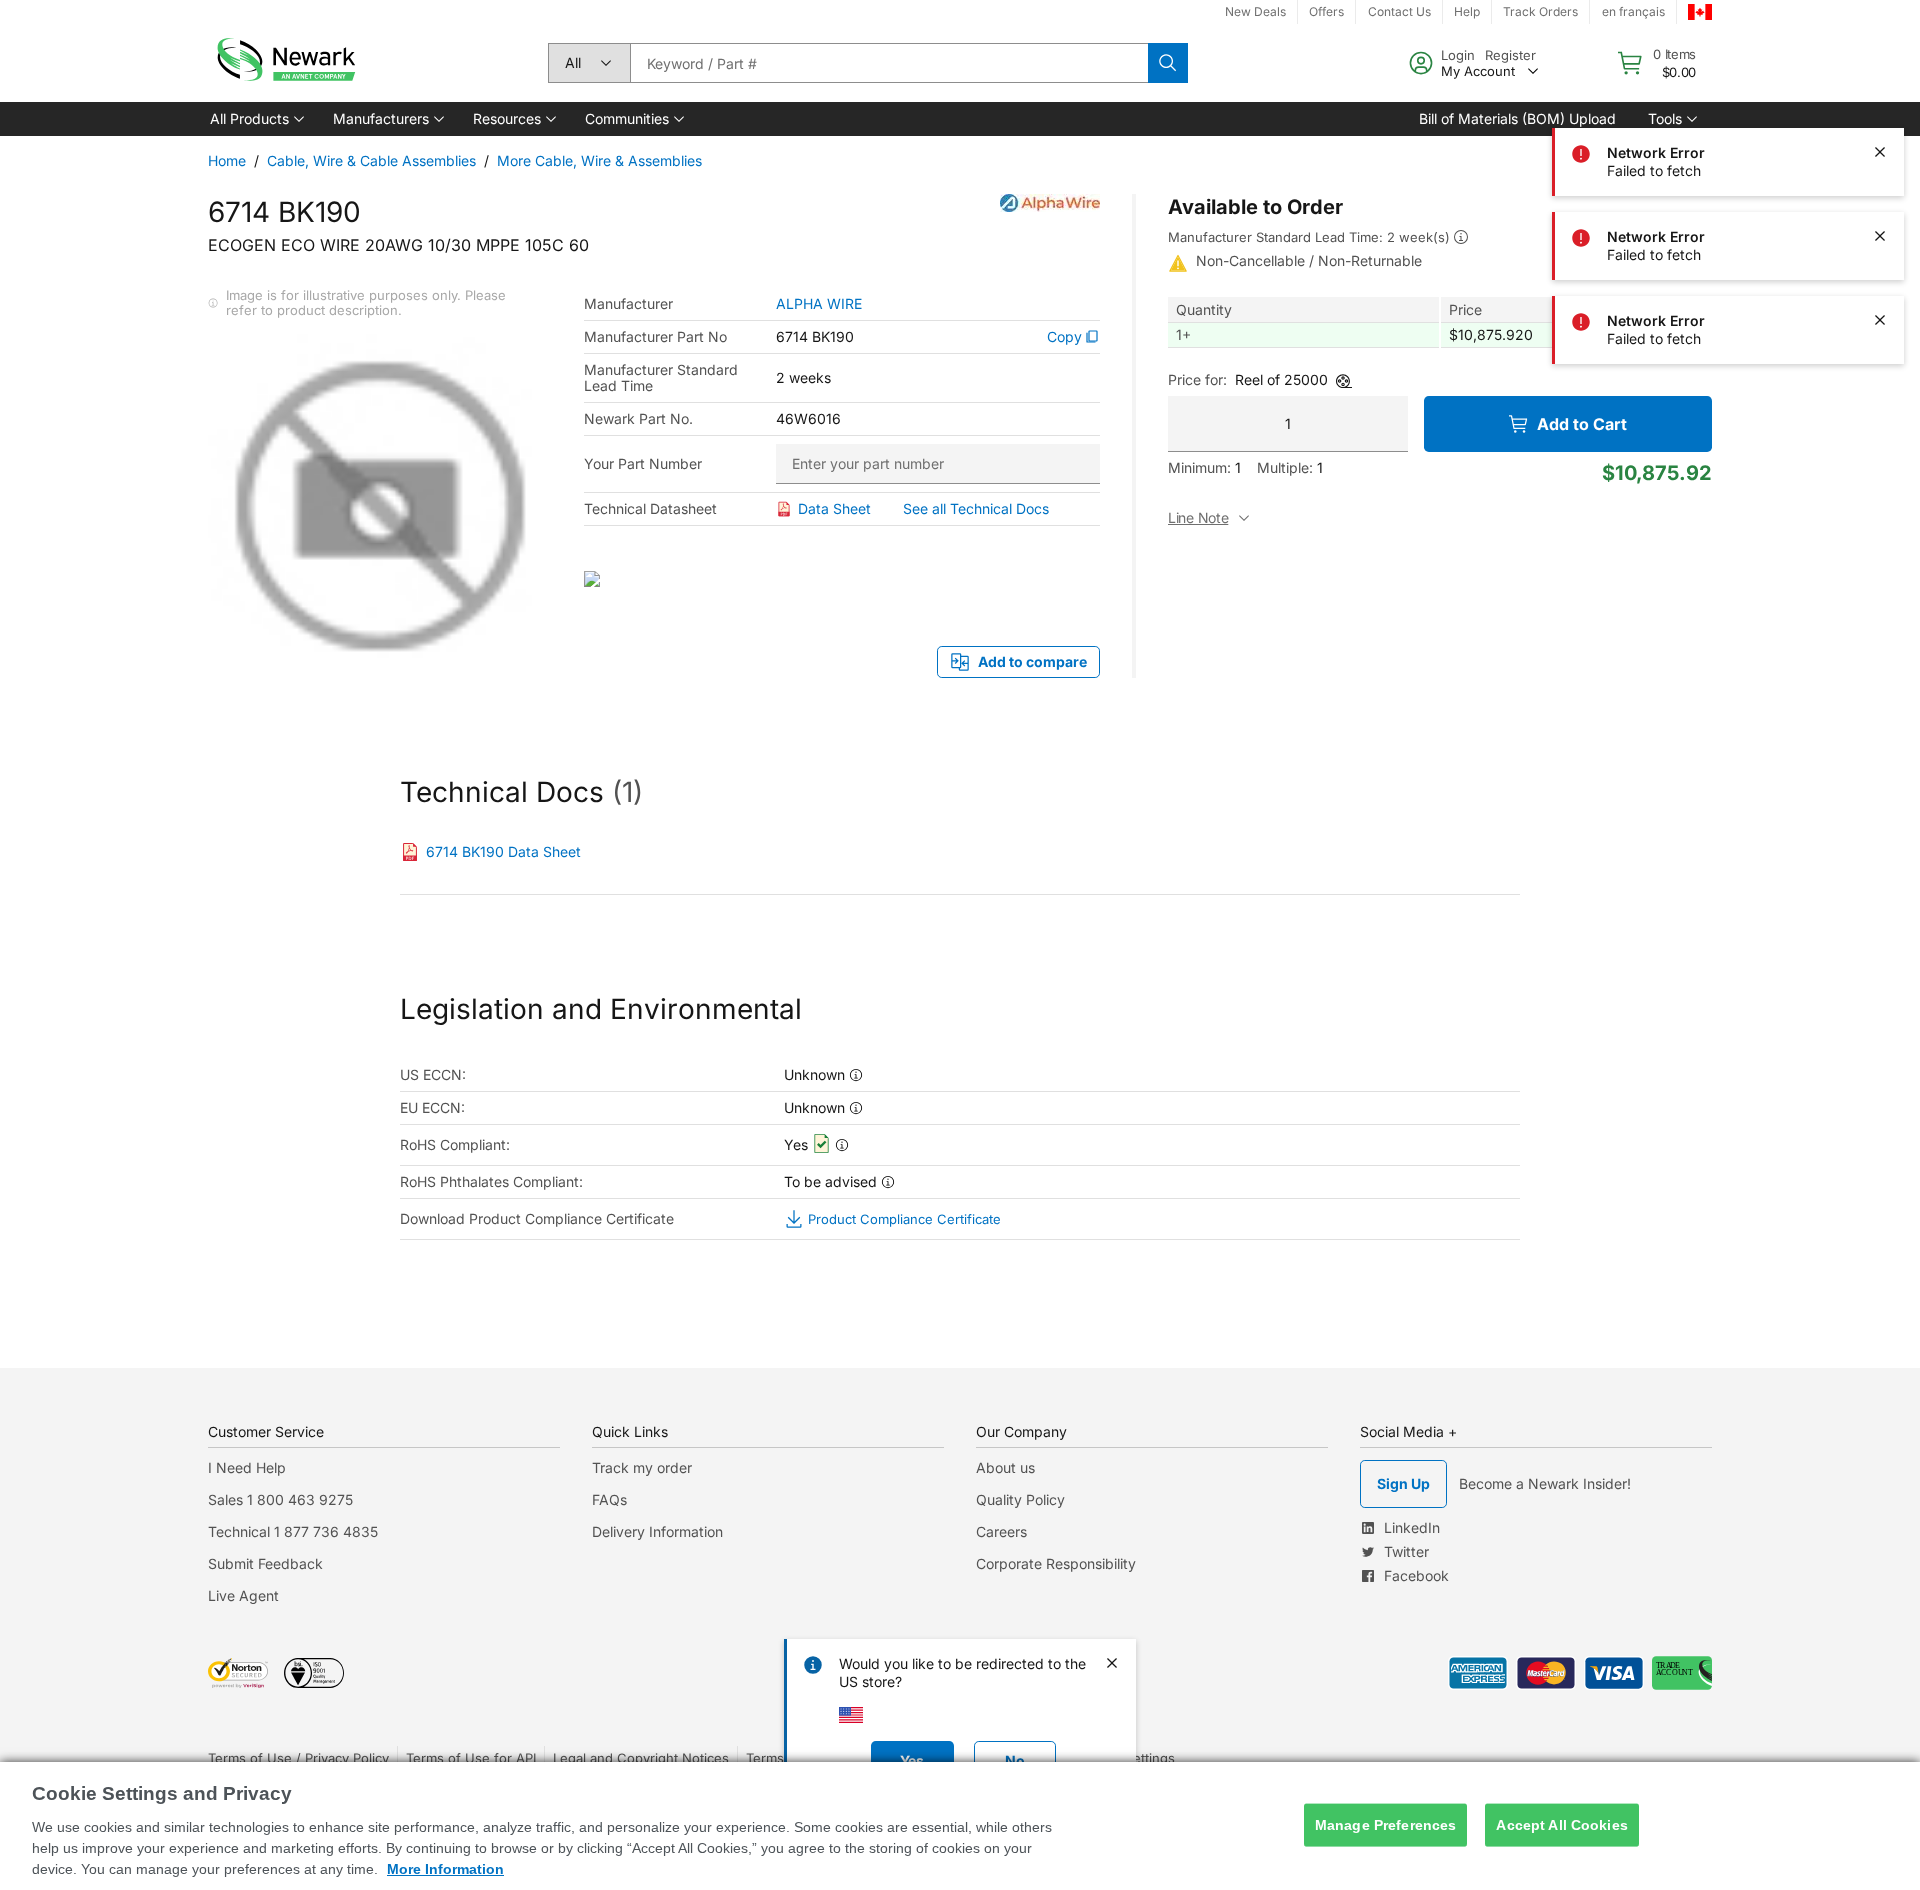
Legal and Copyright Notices (641, 1758)
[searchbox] (889, 63)
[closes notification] (1880, 152)
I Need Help (247, 1467)
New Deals (1255, 11)
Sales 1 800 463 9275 (280, 1499)
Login (1458, 55)
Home (227, 160)
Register (1510, 55)
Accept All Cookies (1562, 1825)
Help (1467, 11)
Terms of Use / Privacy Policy (298, 1758)
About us (1005, 1467)
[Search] (1168, 63)
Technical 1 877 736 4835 (293, 1531)
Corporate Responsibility (1056, 1563)
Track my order (642, 1467)
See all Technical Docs (976, 508)
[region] (960, 1826)
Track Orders (1540, 11)
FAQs (609, 1499)
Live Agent (243, 1595)
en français (1633, 11)
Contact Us (1399, 11)
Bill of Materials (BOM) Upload (1517, 118)
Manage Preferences (1386, 1825)
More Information (445, 1869)
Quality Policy (1020, 1499)
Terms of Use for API (471, 1758)
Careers (1001, 1531)
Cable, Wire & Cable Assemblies (371, 160)
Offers (1326, 11)
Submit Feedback (265, 1563)
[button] (255, 119)
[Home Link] (284, 63)
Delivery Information (657, 1531)
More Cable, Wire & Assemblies (599, 160)
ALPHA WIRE (819, 304)
